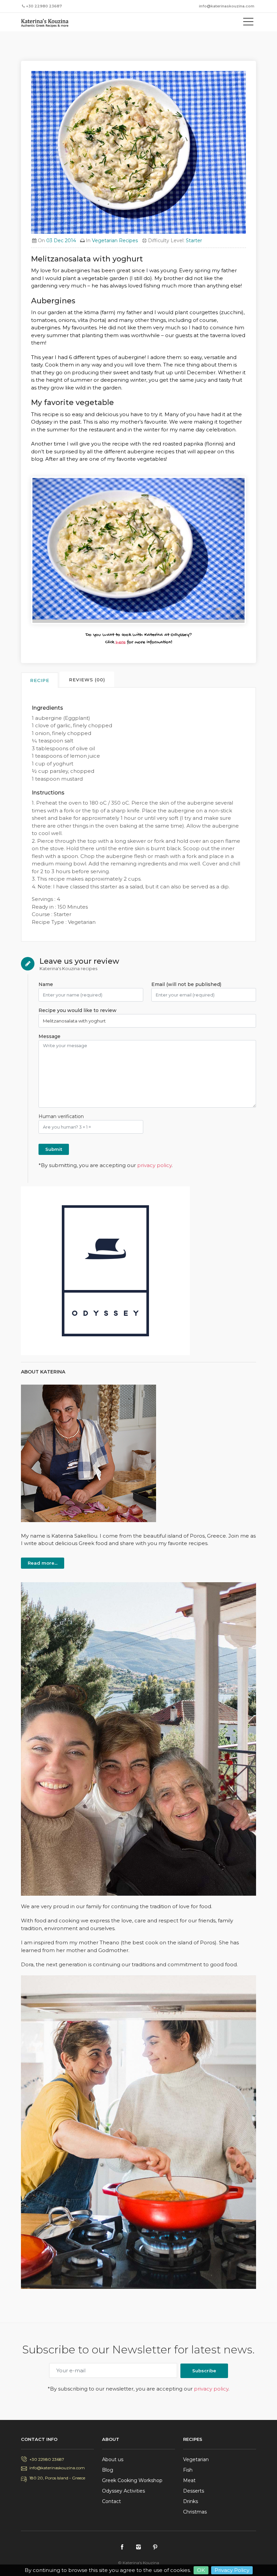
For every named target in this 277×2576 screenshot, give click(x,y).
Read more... (43, 1563)
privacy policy (154, 1165)
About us (113, 2459)
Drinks (191, 2501)
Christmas (195, 2512)
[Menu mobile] (248, 23)
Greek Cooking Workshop (132, 2480)
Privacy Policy (232, 2570)
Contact (111, 2501)
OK (201, 2570)
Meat (189, 2480)
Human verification (61, 1116)
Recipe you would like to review (78, 1010)
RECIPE (40, 680)
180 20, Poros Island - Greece (57, 2478)
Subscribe (204, 2371)
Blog (108, 2470)
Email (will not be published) (186, 984)
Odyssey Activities (123, 2491)
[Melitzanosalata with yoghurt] (138, 550)
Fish (188, 2470)
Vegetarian (196, 2459)
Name (46, 984)
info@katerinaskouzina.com (227, 6)
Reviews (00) (87, 680)
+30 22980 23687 (47, 2459)
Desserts (194, 2491)
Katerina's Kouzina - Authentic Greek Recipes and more (51, 23)
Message (49, 1036)
